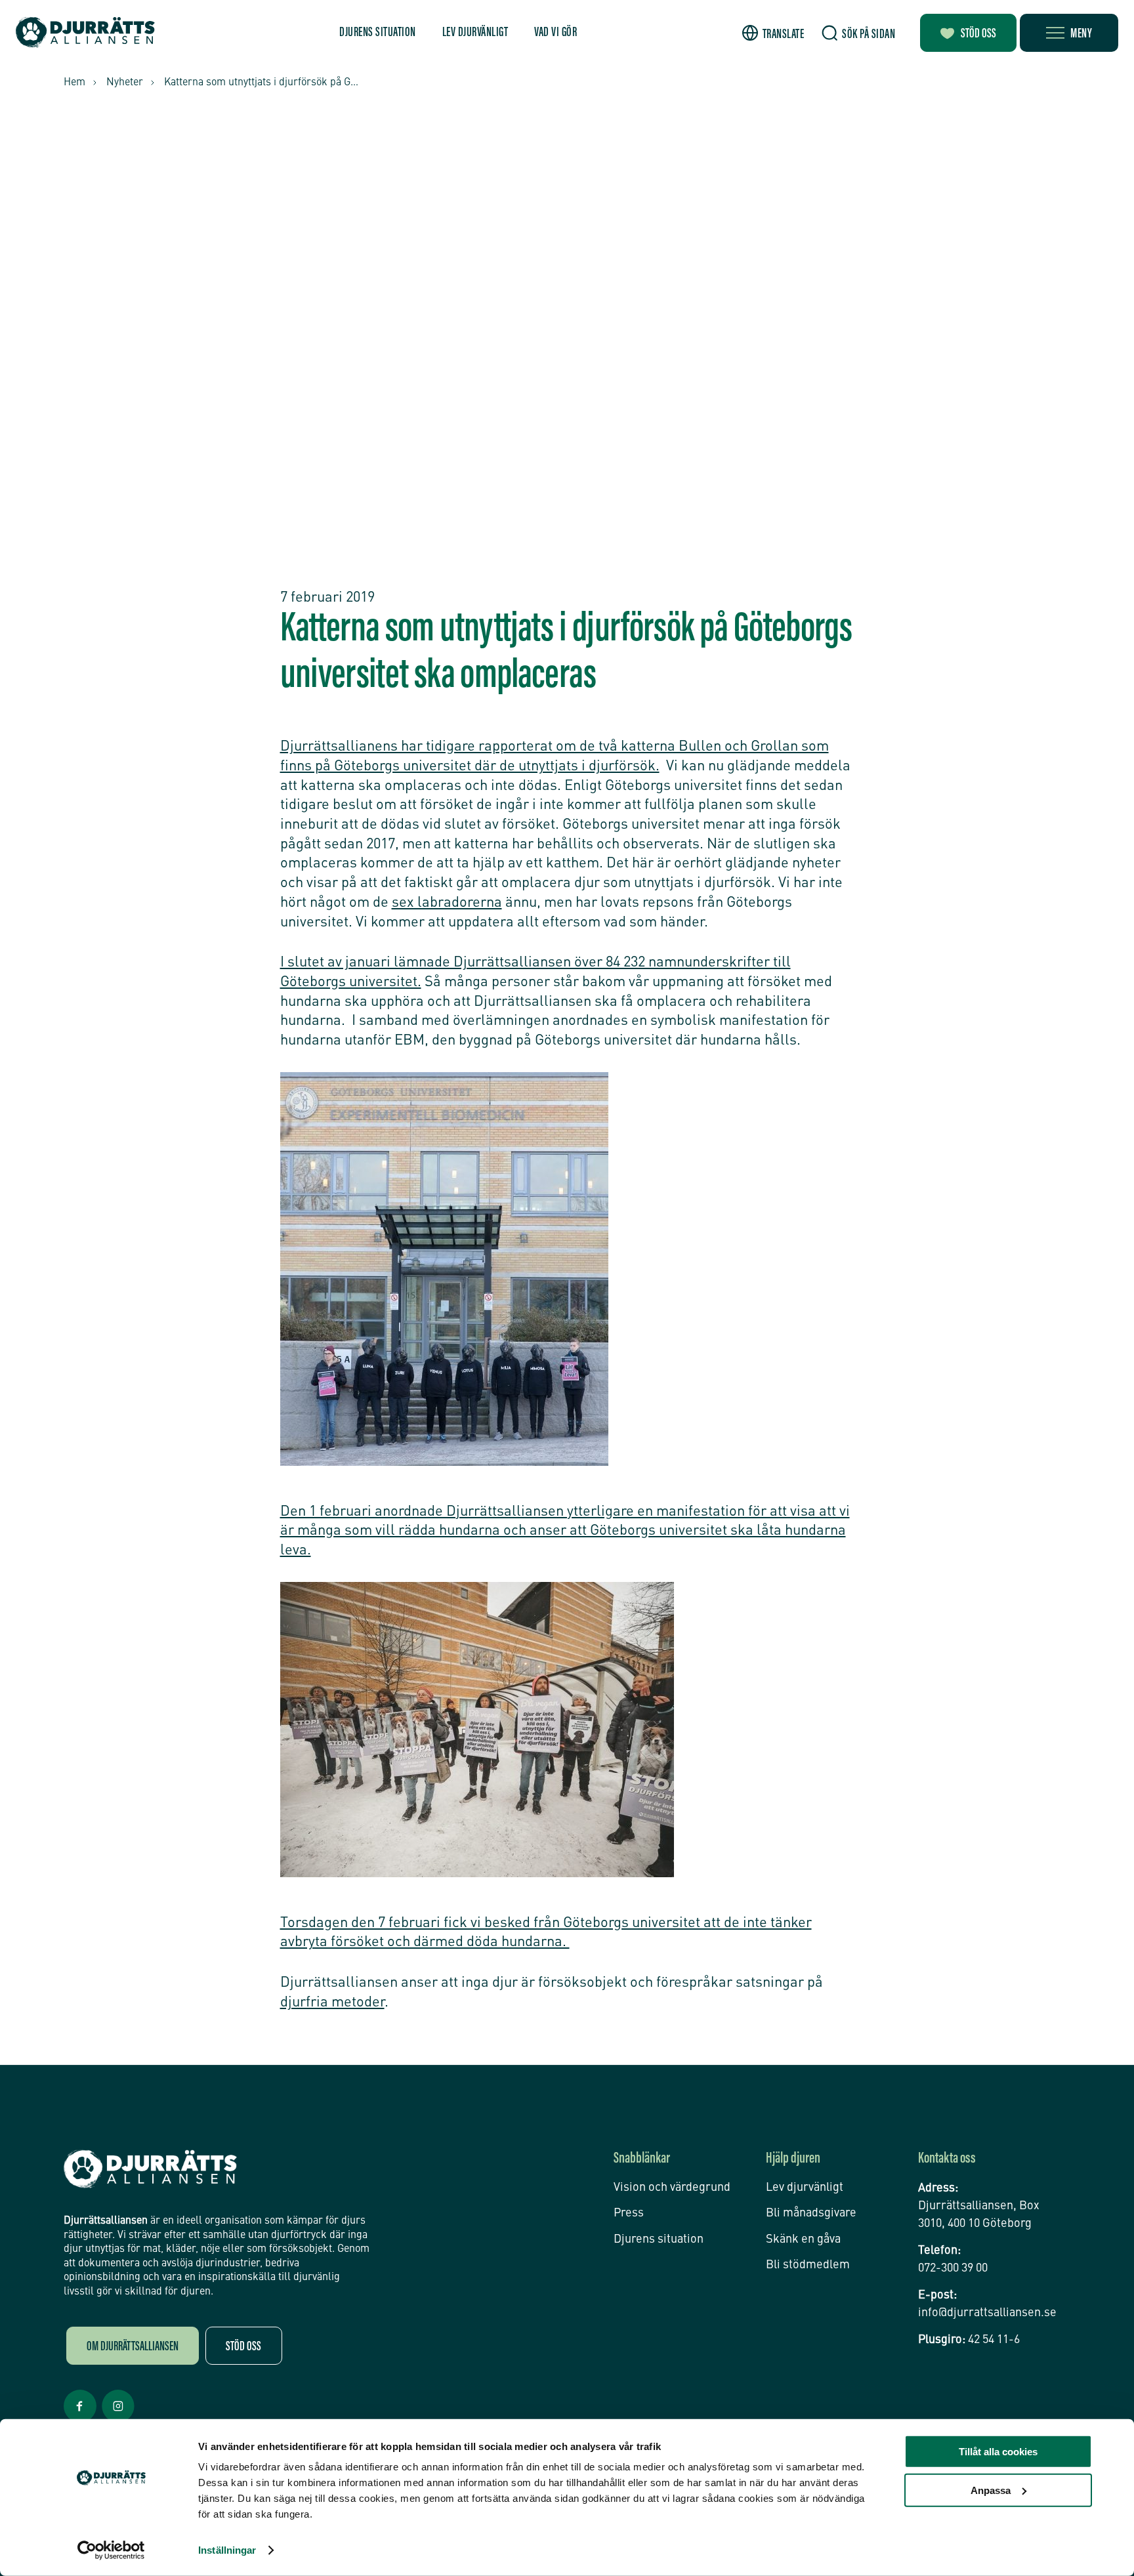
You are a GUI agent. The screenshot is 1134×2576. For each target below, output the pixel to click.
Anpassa (991, 2490)
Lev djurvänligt (475, 33)
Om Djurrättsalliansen (133, 2347)
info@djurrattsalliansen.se (987, 2313)
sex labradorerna (447, 903)
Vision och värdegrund (672, 2188)
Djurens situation (378, 33)
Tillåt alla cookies (998, 2452)
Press (629, 2213)
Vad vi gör (556, 33)
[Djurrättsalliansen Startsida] (150, 2169)
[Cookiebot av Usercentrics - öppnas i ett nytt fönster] (111, 2550)
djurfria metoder (332, 2003)
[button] (773, 33)
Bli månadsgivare (811, 2213)
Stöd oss (978, 34)
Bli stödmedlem (808, 2265)
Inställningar (227, 2550)
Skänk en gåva (803, 2239)
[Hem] (85, 32)
